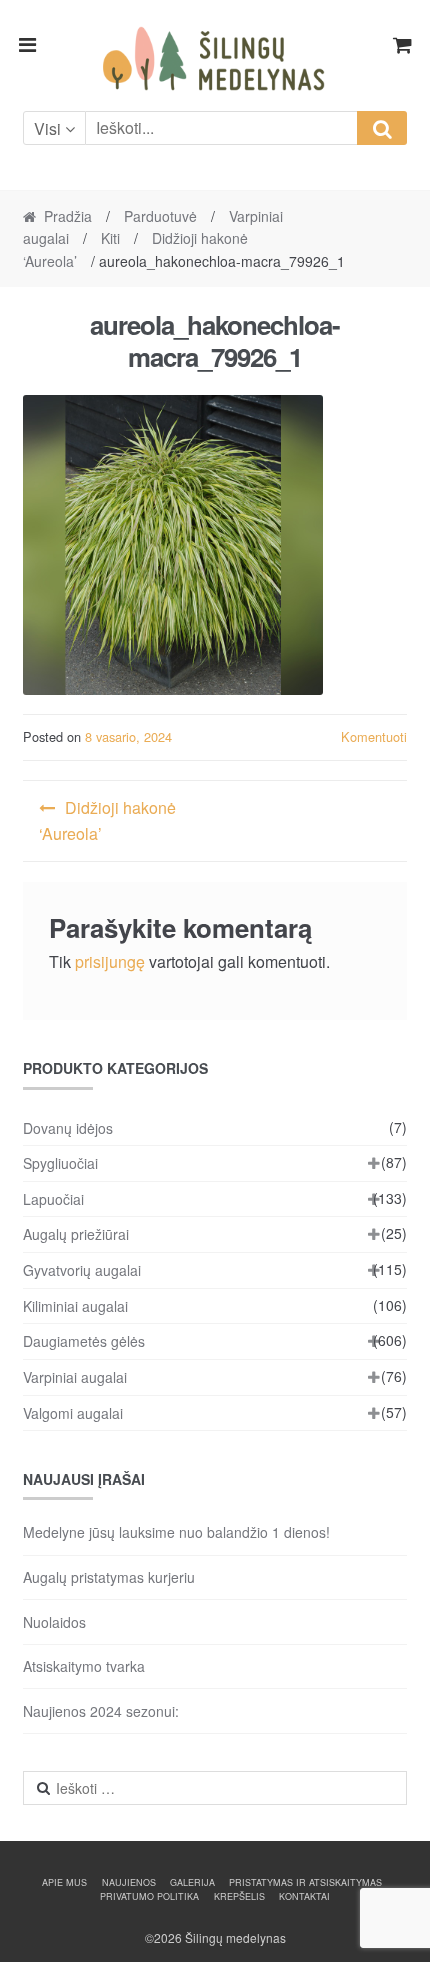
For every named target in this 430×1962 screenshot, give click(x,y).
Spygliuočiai (60, 1163)
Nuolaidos (54, 1622)
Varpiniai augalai (75, 1377)
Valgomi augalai (73, 1413)
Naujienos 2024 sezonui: (101, 1711)
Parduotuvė (160, 216)
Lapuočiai (53, 1199)
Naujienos (129, 1882)
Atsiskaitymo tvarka (84, 1666)
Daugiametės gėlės (84, 1341)
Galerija (192, 1882)
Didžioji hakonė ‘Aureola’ (107, 820)
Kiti (110, 238)
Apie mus (64, 1882)
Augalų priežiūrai (76, 1234)
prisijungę (110, 961)
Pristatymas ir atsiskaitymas (305, 1882)
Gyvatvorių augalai (82, 1270)
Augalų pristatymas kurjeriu (109, 1577)
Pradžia (68, 216)
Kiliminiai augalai (75, 1306)
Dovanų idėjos (68, 1128)
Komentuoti (374, 736)
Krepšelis (239, 1896)
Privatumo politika (149, 1896)
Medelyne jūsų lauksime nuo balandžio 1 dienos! (176, 1532)
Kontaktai (304, 1896)
